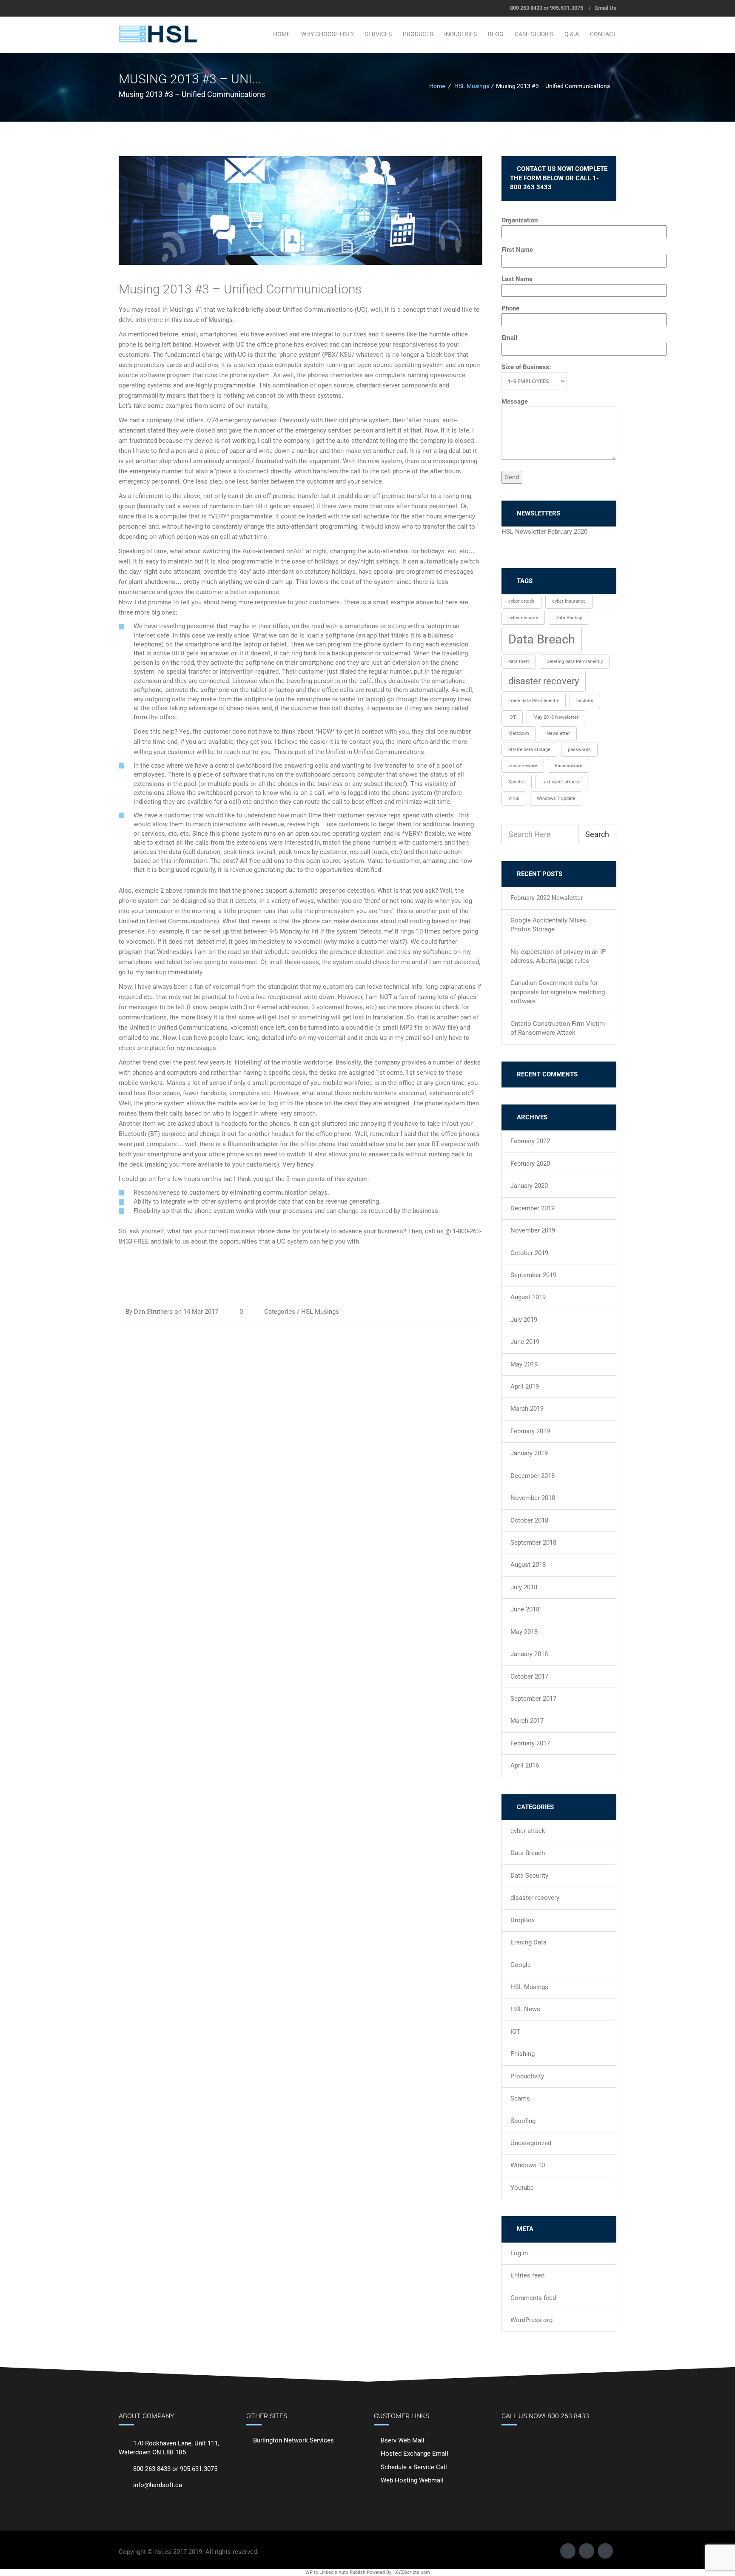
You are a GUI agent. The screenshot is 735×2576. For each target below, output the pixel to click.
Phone (510, 308)
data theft (519, 662)
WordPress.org (531, 2320)
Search (597, 834)
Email (509, 338)
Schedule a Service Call (414, 2467)
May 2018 (524, 1632)
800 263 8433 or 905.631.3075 (547, 8)
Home (282, 34)
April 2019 (525, 1386)
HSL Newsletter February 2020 (544, 532)
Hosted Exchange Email (415, 2454)
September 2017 (533, 1699)
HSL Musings (472, 86)
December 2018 (533, 1476)
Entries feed (527, 2275)
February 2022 (530, 1141)
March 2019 (527, 1409)
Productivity (527, 2076)
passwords (579, 750)
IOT (512, 717)
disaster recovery (544, 681)
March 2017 (527, 1721)
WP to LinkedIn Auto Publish (335, 2572)
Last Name (517, 279)
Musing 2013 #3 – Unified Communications (240, 289)
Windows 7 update (556, 798)
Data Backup (569, 618)
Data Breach (542, 639)
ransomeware (523, 766)
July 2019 (524, 1320)
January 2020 (529, 1186)
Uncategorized (531, 2143)
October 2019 (529, 1253)
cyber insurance (569, 601)
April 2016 (525, 1765)
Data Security (529, 1876)
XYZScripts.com (413, 2572)
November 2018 (533, 1498)
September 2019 (533, 1275)
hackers (585, 701)
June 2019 (525, 1342)
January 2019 (529, 1453)
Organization (520, 220)
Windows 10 (528, 2165)
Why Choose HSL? (328, 34)
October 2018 (529, 1520)
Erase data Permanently (534, 701)
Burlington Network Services (293, 2440)
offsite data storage (529, 750)
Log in (519, 2253)
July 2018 (524, 1587)
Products (418, 34)
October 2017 (529, 1677)
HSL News (525, 2009)
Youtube (522, 2188)
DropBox (523, 1920)
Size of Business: (526, 367)
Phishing (523, 2054)
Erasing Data (528, 1942)
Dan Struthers (153, 1312)
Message (515, 401)
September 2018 (533, 1543)
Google (521, 1965)
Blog (496, 34)
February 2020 (530, 1164)
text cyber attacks (561, 782)
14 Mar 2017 (201, 1312)
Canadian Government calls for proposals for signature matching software (558, 992)
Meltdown (519, 733)
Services (378, 34)
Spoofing (523, 2121)
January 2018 (529, 1654)
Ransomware (568, 766)
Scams (520, 2098)
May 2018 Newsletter (556, 717)
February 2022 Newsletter (547, 898)
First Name (517, 250)
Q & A (572, 34)
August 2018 (528, 1565)
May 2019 (524, 1364)
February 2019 (530, 1431)
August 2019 (528, 1297)
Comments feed (533, 2298)
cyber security (523, 618)
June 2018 (525, 1609)
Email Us (606, 8)
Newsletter (558, 733)
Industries (460, 34)
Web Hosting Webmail (412, 2480)
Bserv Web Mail (403, 2440)
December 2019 (533, 1208)
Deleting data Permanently (575, 662)
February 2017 (530, 1743)
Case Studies (534, 34)
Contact (603, 34)
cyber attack (521, 601)
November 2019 (533, 1230)
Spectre (517, 782)
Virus (514, 798)
